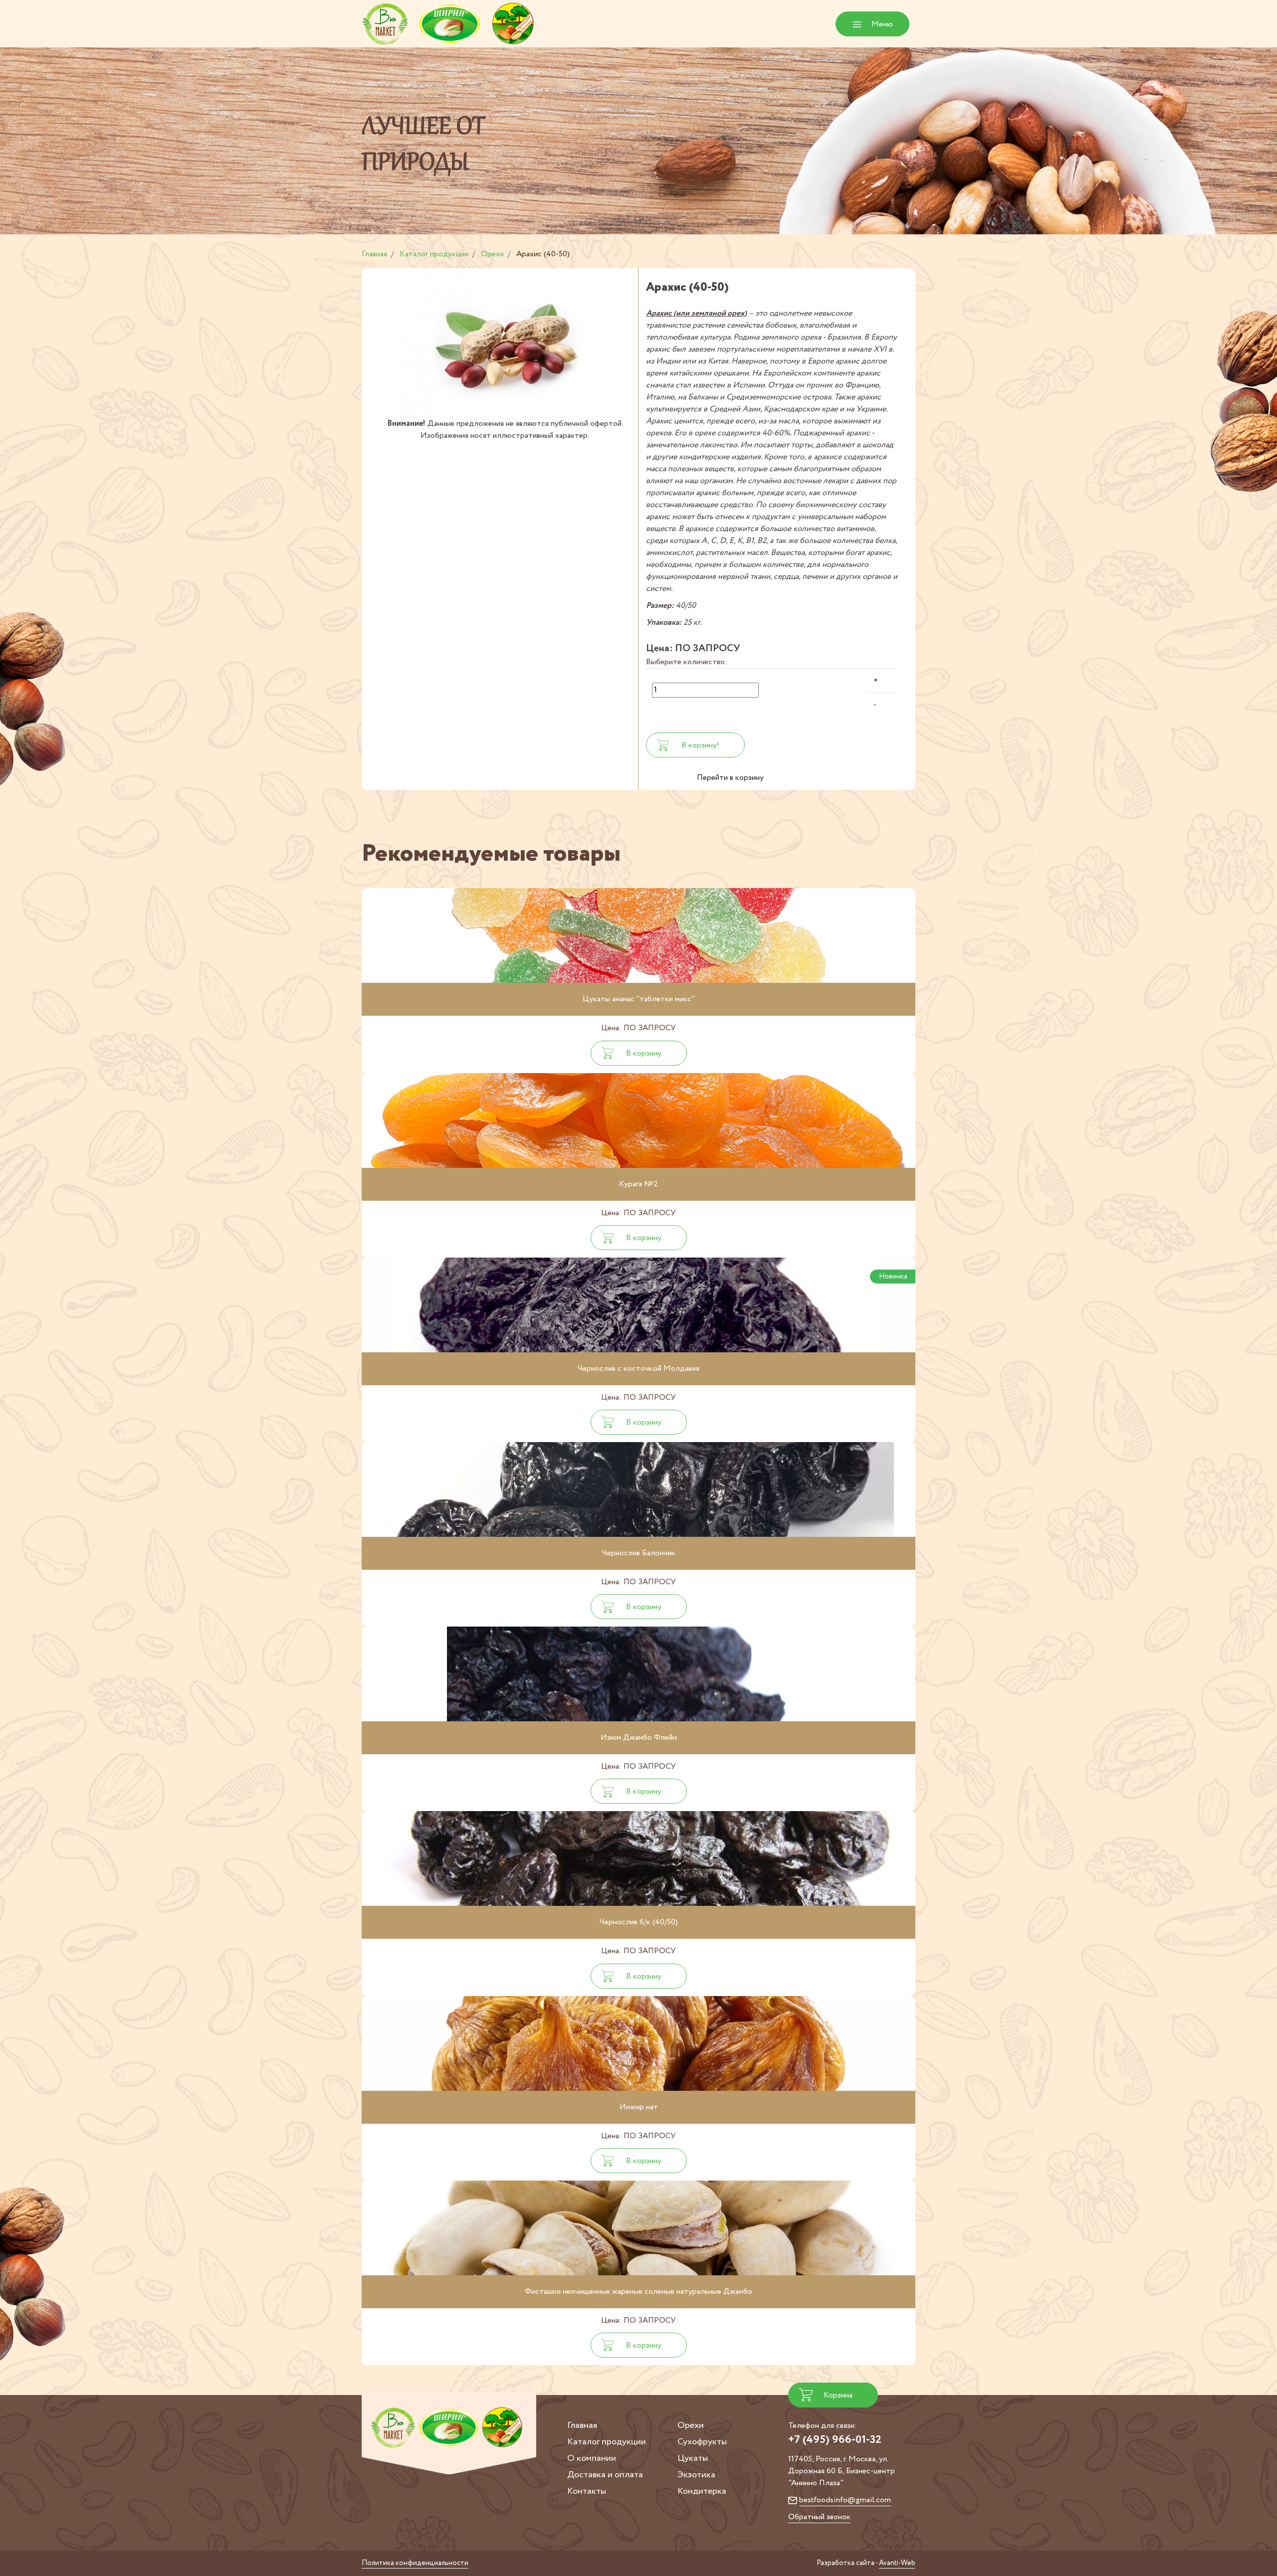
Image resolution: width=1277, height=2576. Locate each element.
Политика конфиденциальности (415, 2563)
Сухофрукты (702, 2442)
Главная (582, 2425)
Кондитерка (702, 2491)
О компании (592, 2458)
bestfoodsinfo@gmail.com (845, 2500)
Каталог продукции (607, 2442)
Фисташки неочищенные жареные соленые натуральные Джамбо (638, 2292)
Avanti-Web (897, 2563)
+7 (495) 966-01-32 (835, 2440)
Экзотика (696, 2475)
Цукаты (693, 2458)
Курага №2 (638, 1184)
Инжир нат (639, 2107)
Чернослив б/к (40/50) (639, 1922)
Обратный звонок (819, 2517)
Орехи (691, 2425)
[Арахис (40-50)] (505, 343)
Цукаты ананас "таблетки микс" (639, 999)
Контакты (587, 2491)
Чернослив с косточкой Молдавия (638, 1369)
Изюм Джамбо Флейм (639, 1738)
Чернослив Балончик (639, 1553)
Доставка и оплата (605, 2475)
